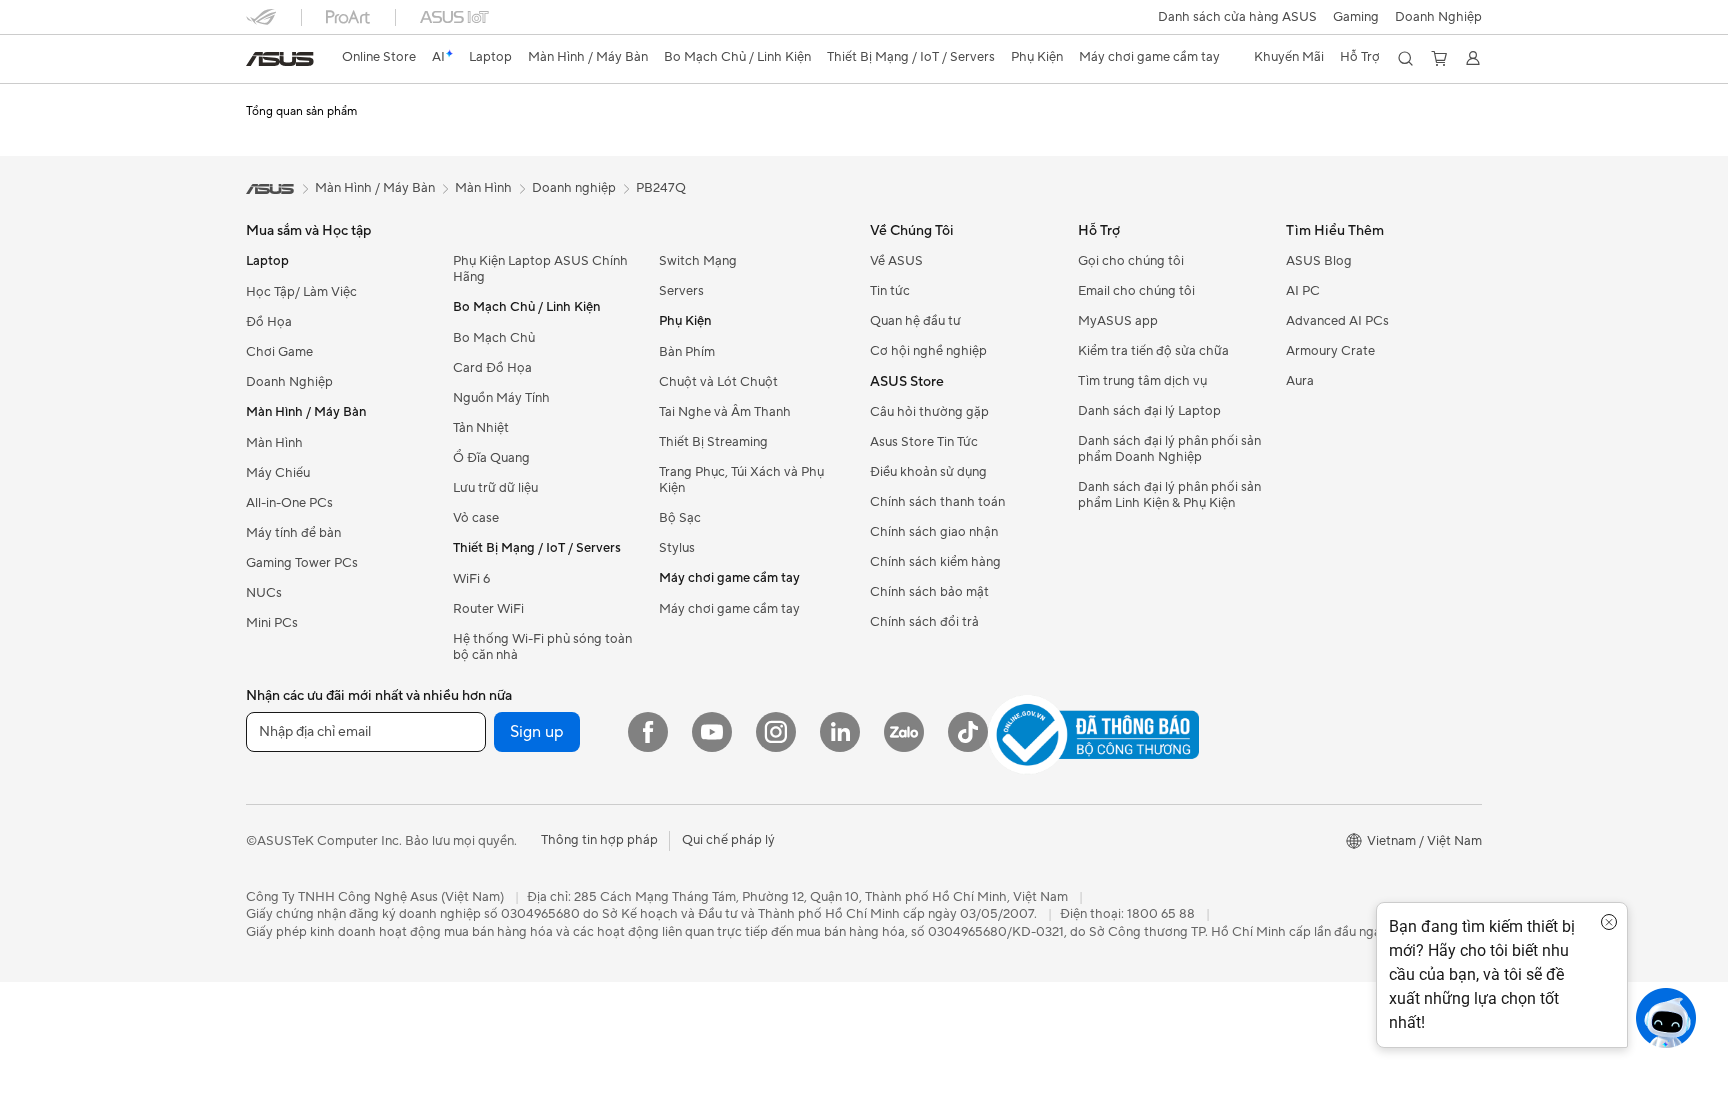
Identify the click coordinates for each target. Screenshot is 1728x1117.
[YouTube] (712, 732)
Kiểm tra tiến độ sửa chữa (1153, 351)
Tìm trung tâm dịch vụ (1142, 381)
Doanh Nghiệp (1438, 17)
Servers (681, 291)
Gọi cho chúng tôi (1131, 261)
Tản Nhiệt (481, 428)
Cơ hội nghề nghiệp (928, 351)
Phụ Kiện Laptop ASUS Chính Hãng (540, 269)
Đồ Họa (269, 322)
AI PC (1303, 291)
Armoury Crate (1330, 351)
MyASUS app (1118, 321)
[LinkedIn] (840, 732)
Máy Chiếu (278, 473)
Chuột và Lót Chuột (718, 382)
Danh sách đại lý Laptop (1149, 411)
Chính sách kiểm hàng (935, 562)
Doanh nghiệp (574, 188)
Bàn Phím (687, 352)
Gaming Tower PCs (302, 563)
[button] (1356, 17)
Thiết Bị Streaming (713, 442)
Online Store (379, 57)
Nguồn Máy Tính (501, 398)
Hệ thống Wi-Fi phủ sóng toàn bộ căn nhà (542, 647)
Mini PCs (272, 623)
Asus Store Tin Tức (924, 442)
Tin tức (890, 291)
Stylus (677, 548)
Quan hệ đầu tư (915, 321)
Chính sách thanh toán (937, 502)
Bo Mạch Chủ (494, 338)
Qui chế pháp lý (728, 840)
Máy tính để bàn (293, 533)
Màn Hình (274, 443)
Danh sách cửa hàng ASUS (1237, 17)
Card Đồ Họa (492, 368)
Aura (1300, 381)
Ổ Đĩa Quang (491, 458)
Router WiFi (488, 609)
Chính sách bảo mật (929, 592)
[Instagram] (776, 732)
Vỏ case (476, 518)
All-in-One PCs (289, 503)
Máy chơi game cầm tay (729, 609)
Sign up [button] (537, 732)
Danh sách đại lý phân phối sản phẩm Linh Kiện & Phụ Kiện (1169, 495)
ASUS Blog (1319, 261)
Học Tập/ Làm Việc (301, 292)
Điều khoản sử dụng (928, 472)
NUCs (264, 593)
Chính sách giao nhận (934, 532)
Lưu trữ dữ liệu (495, 488)
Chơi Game (279, 352)
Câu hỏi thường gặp (929, 412)
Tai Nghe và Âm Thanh (725, 412)
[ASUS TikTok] (968, 732)
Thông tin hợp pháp (599, 840)
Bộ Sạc (680, 518)
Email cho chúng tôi (1136, 291)
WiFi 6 (471, 579)
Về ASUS (896, 261)
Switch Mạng (698, 261)
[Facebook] (648, 732)
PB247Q (661, 188)
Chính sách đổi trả (924, 622)
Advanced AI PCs (1337, 321)
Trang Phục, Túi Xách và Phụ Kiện (741, 480)
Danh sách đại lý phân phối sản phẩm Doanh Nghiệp (1169, 449)
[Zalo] (904, 732)
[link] (280, 59)
